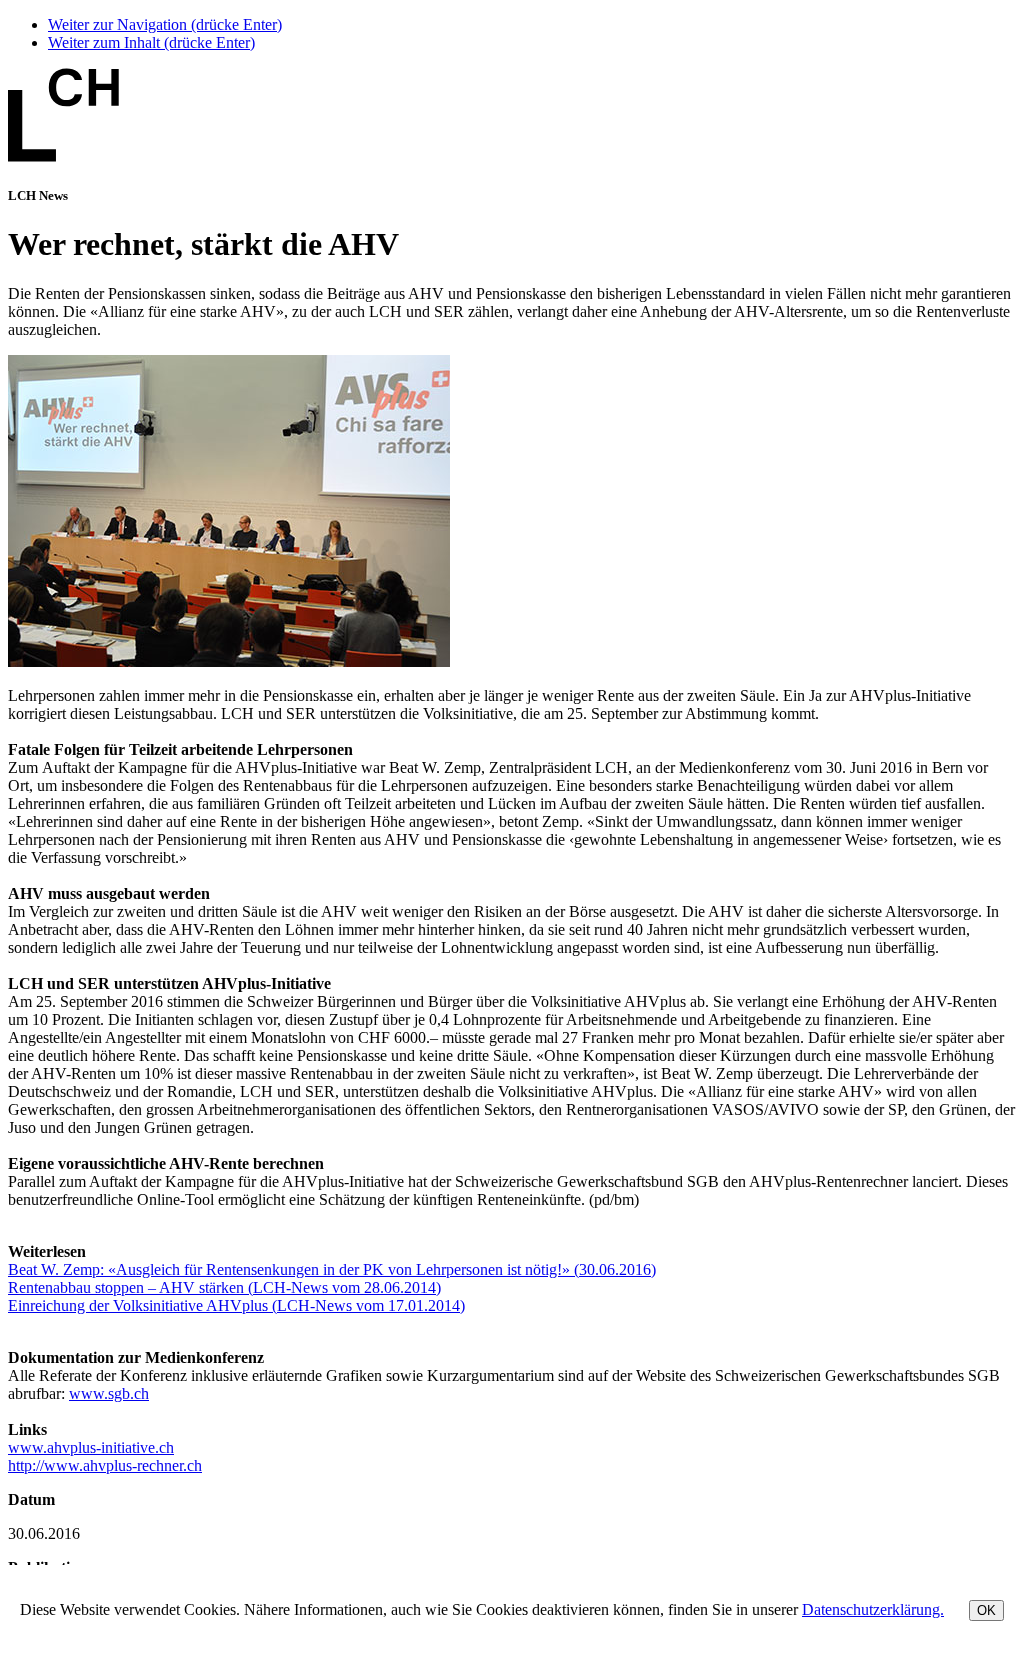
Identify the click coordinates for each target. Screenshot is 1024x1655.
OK (986, 1610)
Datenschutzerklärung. (873, 1609)
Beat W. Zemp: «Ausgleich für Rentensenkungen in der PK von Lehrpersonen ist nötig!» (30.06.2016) (332, 1269)
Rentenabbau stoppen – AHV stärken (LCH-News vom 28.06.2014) (224, 1287)
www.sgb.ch (109, 1393)
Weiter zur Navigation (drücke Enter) (165, 24)
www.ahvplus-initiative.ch (91, 1447)
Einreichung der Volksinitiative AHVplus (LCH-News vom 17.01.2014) (236, 1305)
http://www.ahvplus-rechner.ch (105, 1465)
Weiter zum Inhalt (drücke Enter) (151, 42)
